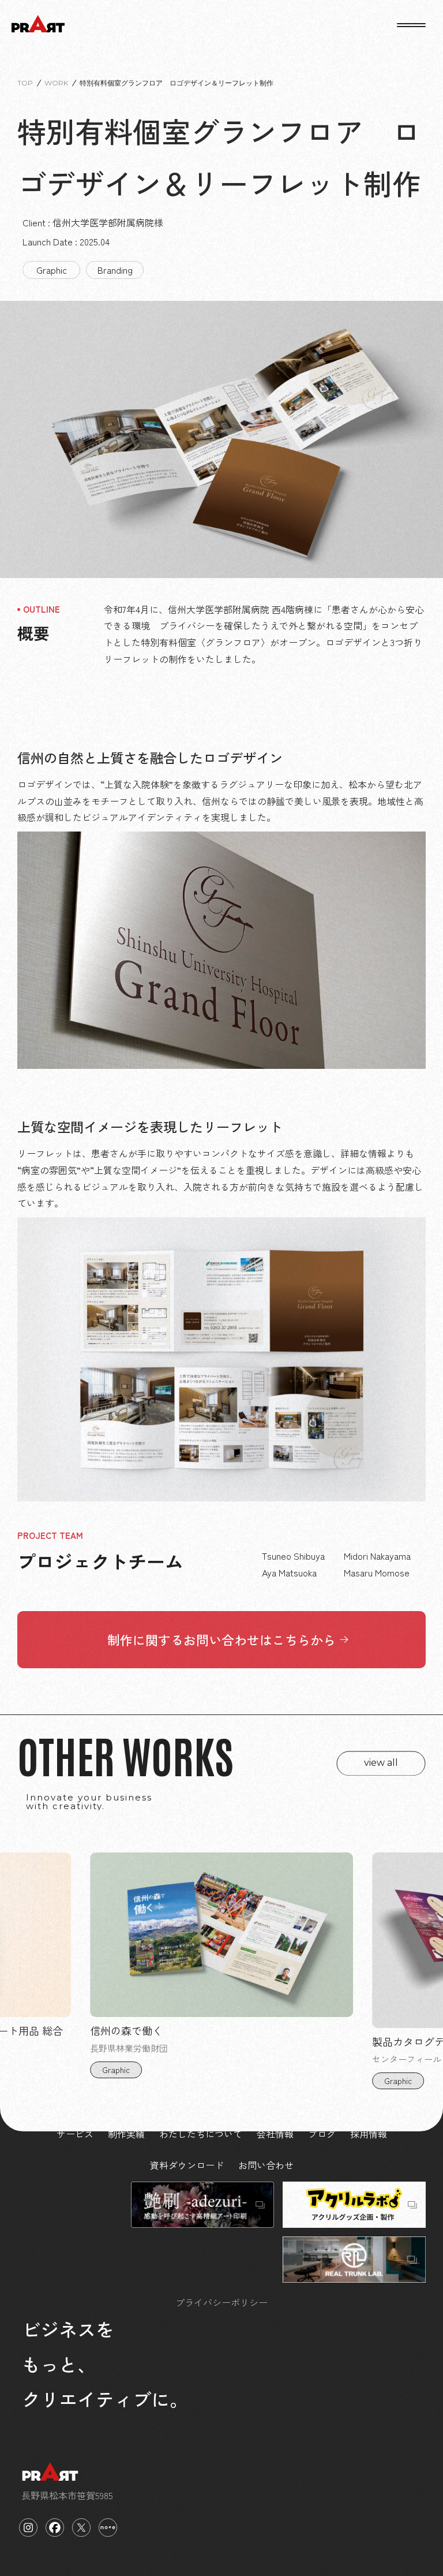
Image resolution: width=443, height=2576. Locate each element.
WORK (56, 83)
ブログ (322, 2134)
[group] (221, 1975)
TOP (25, 83)
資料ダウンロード (187, 2165)
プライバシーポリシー (221, 2302)
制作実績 (126, 2134)
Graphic (52, 270)
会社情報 (275, 2134)
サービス (75, 2134)
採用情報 (369, 2134)
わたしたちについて (201, 2134)
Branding (115, 270)
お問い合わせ (266, 2165)
